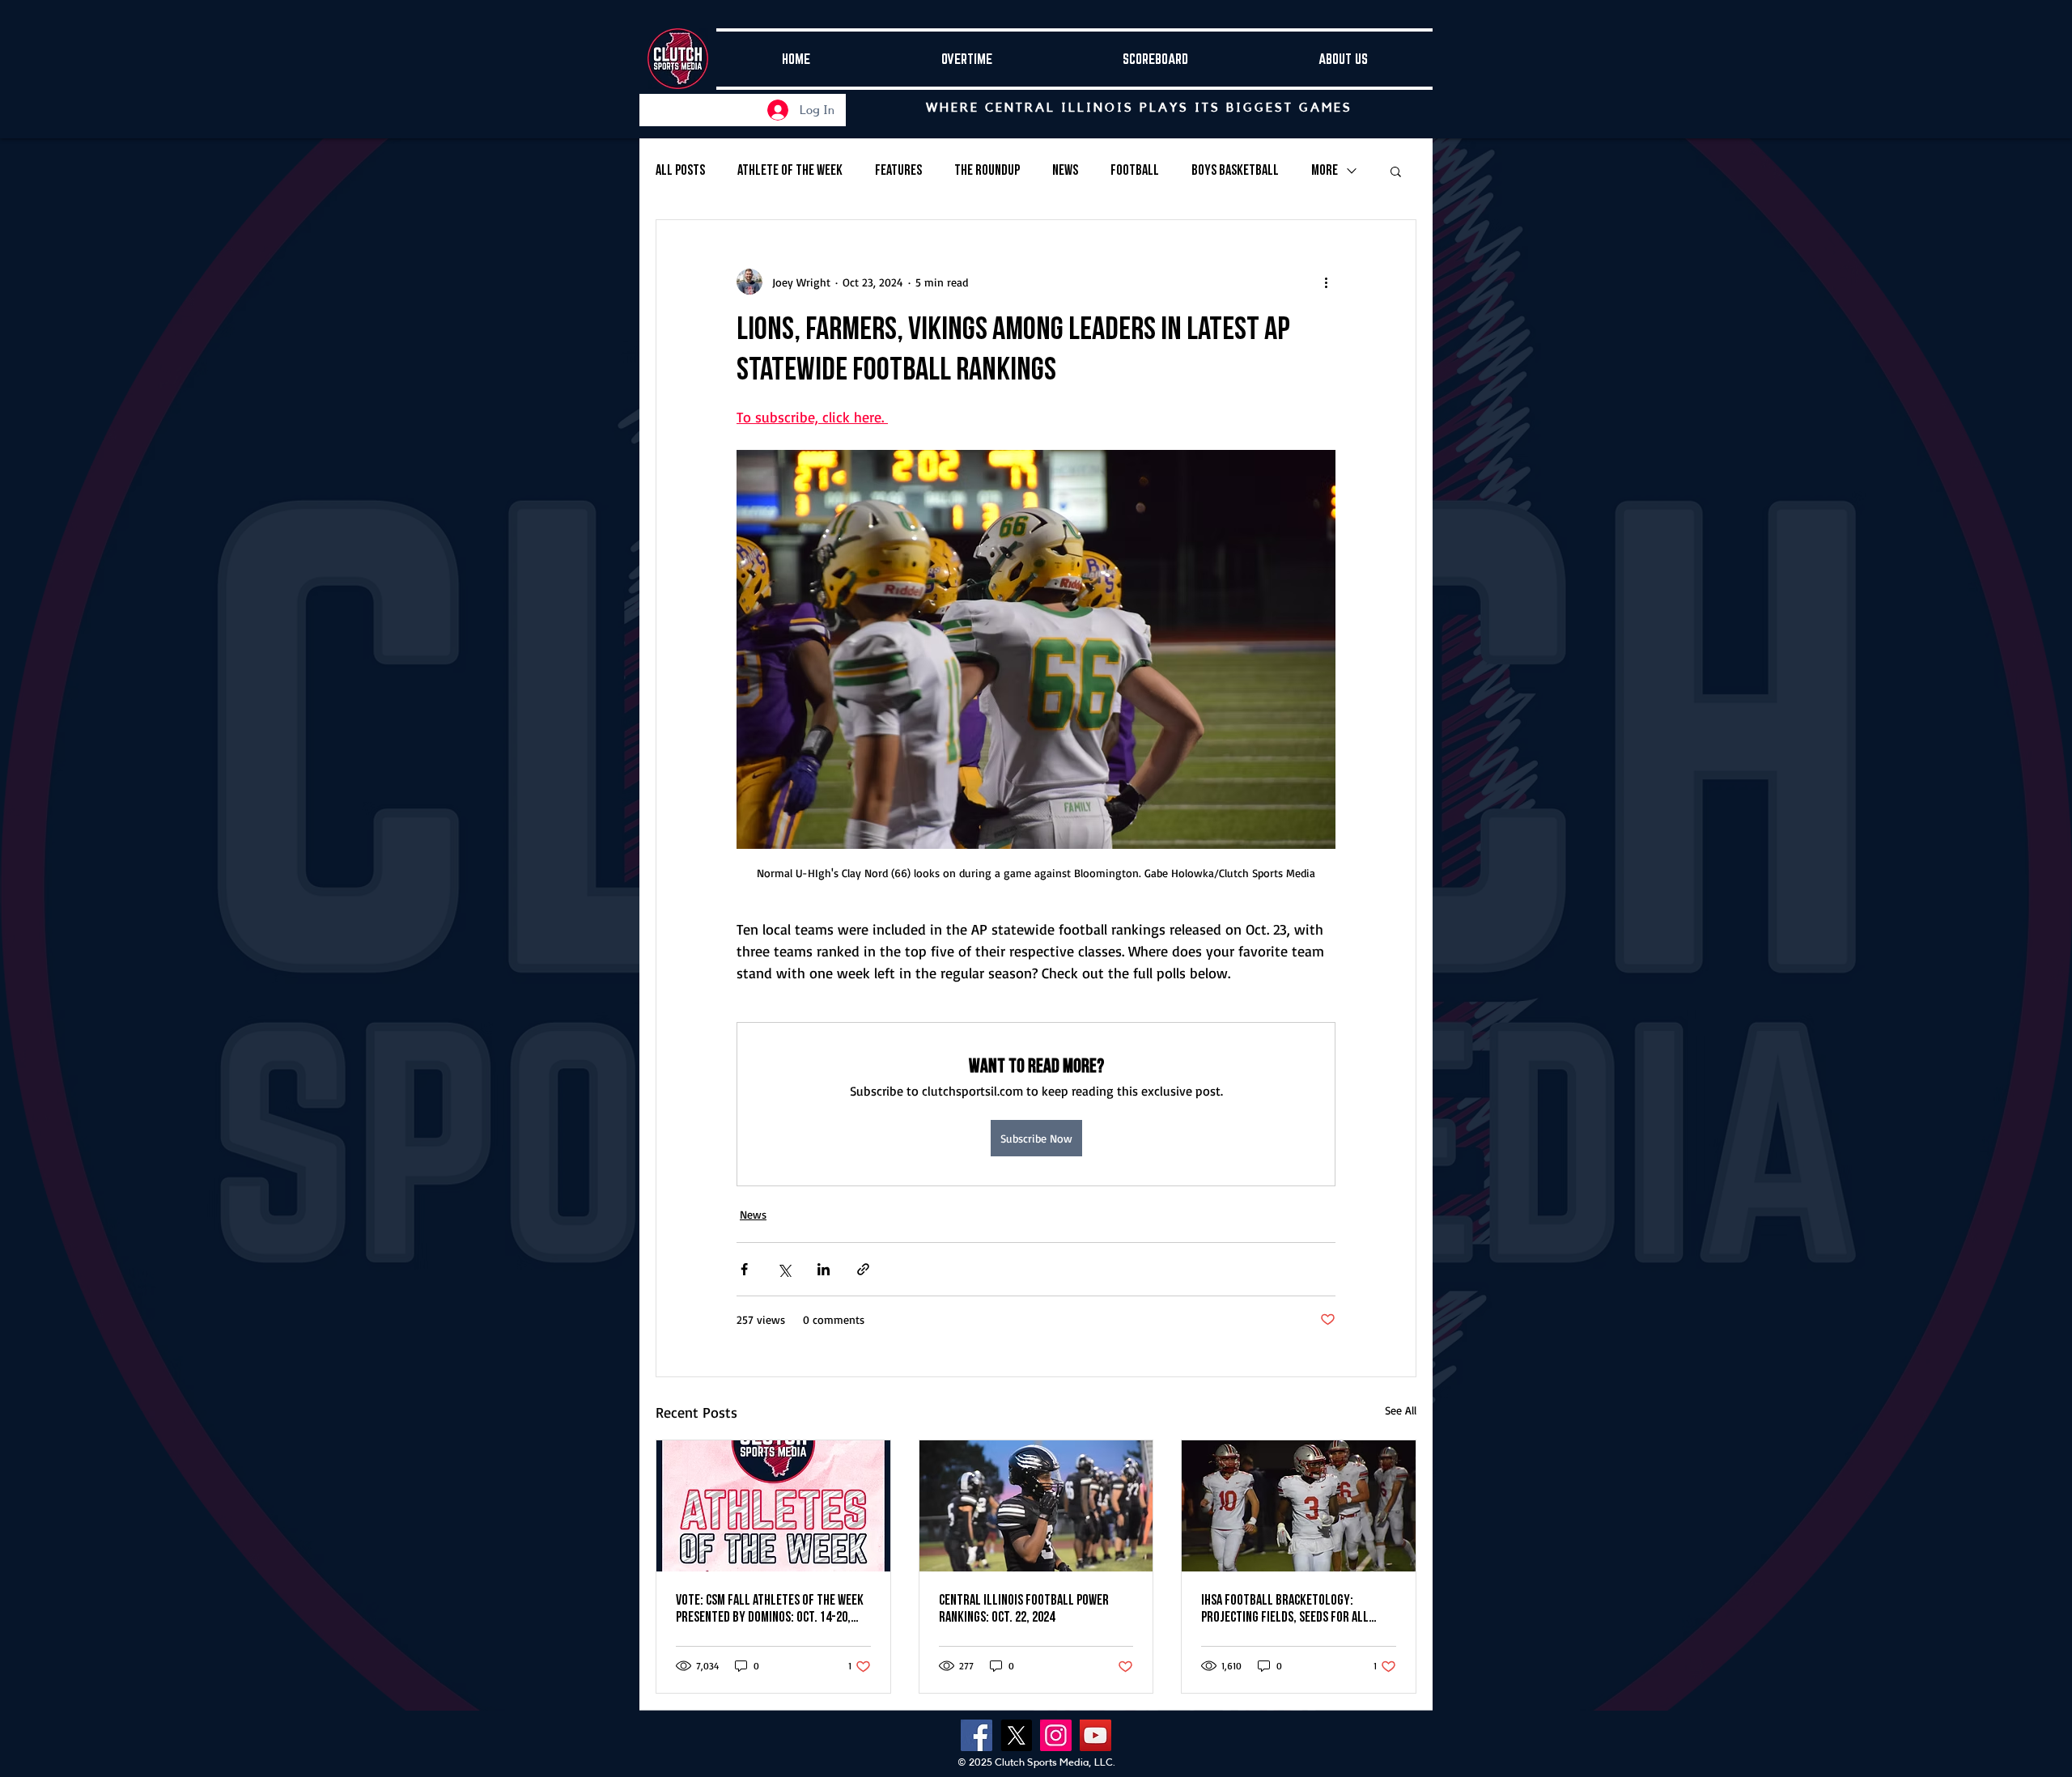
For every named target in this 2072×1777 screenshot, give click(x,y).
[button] (1396, 171)
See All (1401, 1410)
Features (898, 170)
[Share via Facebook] (744, 1269)
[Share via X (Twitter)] (784, 1269)
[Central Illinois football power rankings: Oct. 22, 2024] (1036, 1506)
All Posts (680, 170)
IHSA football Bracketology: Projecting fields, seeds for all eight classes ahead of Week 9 (1285, 1609)
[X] (1016, 1735)
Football (1135, 170)
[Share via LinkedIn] (824, 1269)
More (1325, 170)
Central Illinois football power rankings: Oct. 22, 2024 (1024, 1609)
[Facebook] (977, 1735)
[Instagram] (1056, 1735)
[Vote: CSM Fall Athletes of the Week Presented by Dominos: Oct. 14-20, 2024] (773, 1506)
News (1065, 170)
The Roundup (987, 170)
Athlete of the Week (790, 170)
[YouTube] (1095, 1735)
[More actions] (1326, 282)
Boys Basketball (1235, 170)
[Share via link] (863, 1269)
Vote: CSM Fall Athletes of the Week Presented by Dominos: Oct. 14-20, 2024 (770, 1609)
